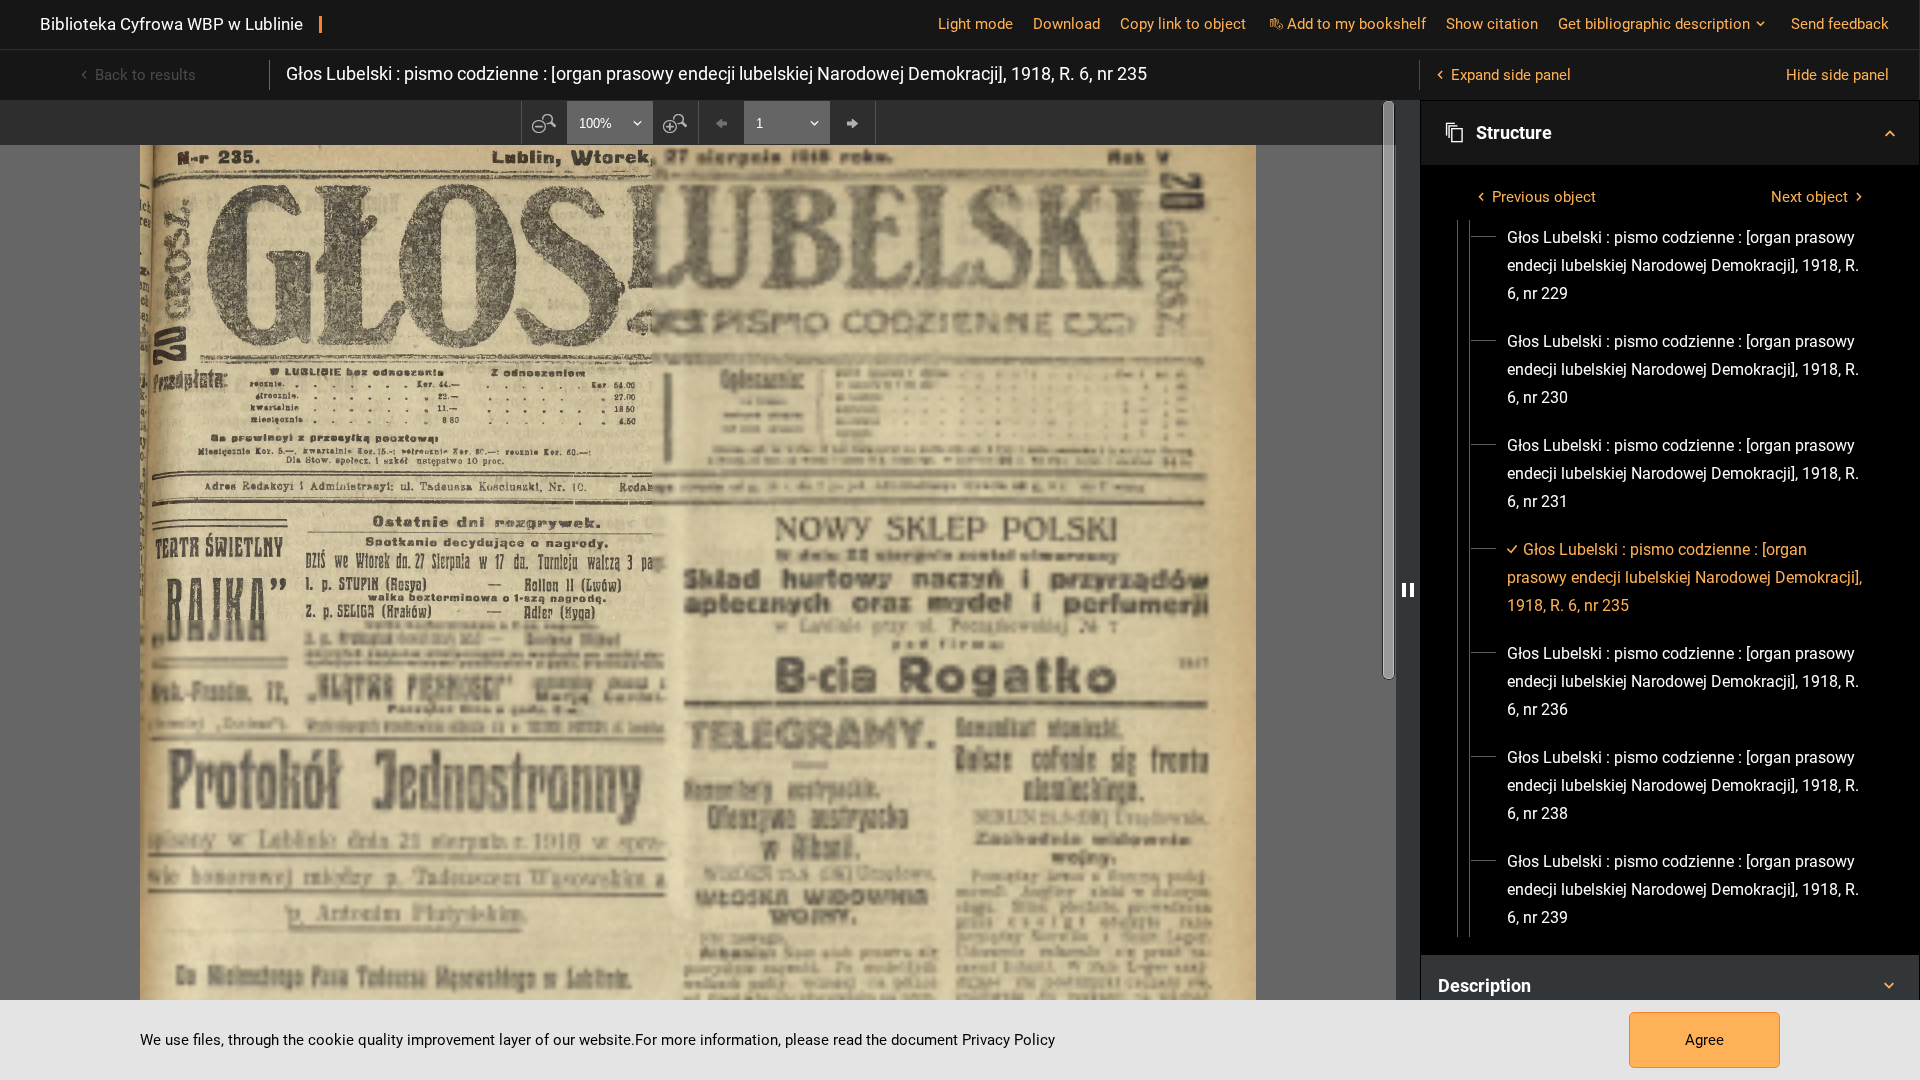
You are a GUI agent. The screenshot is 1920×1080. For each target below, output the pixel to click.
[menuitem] (1688, 266)
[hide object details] (1408, 590)
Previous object (1544, 197)
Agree (1704, 1040)
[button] (1670, 133)
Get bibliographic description (1654, 24)
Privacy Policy (1008, 1040)
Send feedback (1840, 24)
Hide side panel (1837, 75)
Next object (1809, 197)
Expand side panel (1511, 75)
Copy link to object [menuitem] (1183, 24)
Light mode (975, 24)
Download (1066, 24)
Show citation (1492, 24)
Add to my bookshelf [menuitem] (1356, 24)
